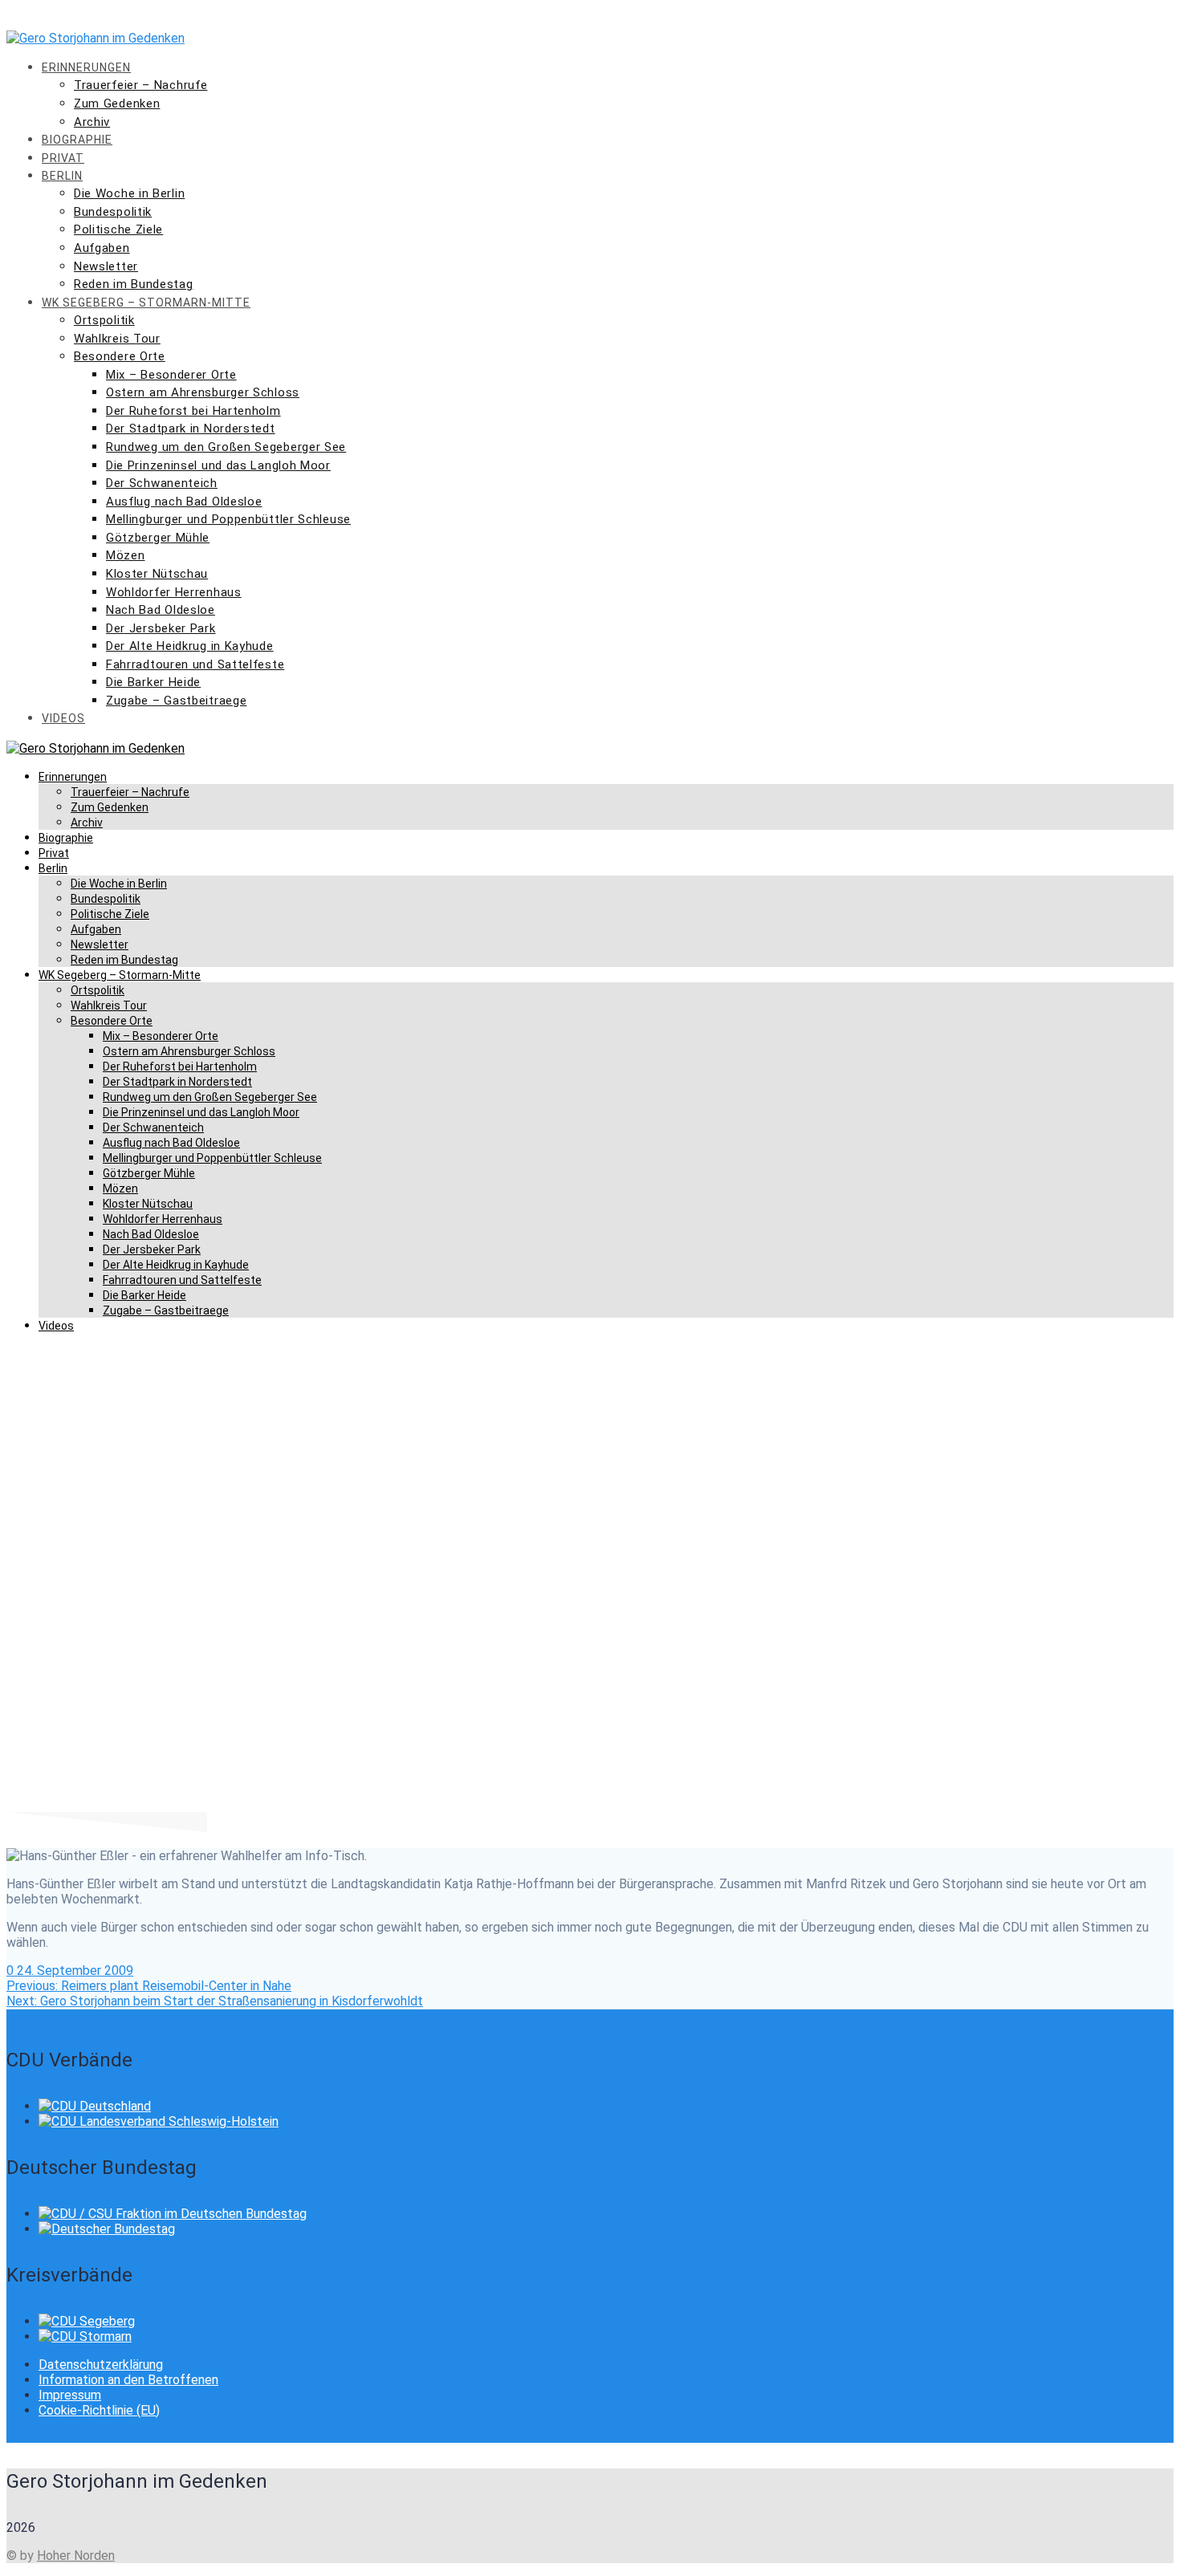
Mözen (126, 555)
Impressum (70, 2395)
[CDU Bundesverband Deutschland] (95, 2106)
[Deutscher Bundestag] (107, 2229)
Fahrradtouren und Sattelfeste (195, 664)
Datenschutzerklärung (101, 2365)
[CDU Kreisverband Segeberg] (87, 2321)
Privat (63, 158)
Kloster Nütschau (157, 574)
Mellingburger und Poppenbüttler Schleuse (228, 519)
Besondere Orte (120, 356)
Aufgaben (102, 248)
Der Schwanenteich (162, 483)
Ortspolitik (104, 320)
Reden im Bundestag (134, 284)
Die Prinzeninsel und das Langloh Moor (218, 465)
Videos (63, 718)
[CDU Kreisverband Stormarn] (85, 2336)
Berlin (62, 176)
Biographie (77, 140)
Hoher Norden (76, 2556)
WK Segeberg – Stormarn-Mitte (146, 303)
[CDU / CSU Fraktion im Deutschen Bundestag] (173, 2214)
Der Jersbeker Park (161, 628)
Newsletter (106, 266)
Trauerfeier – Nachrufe (140, 85)
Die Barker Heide (153, 682)
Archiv (92, 122)
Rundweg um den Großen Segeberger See (226, 447)
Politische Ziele (118, 230)
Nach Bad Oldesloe (161, 610)
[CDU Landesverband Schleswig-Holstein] (159, 2121)
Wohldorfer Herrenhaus (174, 592)
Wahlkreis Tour (117, 339)
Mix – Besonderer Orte (171, 375)
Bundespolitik (113, 212)
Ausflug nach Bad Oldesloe (184, 502)
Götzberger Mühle (158, 538)
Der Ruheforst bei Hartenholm (193, 411)
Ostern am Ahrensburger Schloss (203, 392)
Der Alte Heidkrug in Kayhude (190, 646)
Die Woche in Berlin (129, 193)
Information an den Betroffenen (128, 2380)
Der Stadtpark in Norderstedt (191, 429)
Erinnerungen (86, 67)
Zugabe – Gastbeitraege (176, 701)
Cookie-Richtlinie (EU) (99, 2410)
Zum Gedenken (117, 104)
